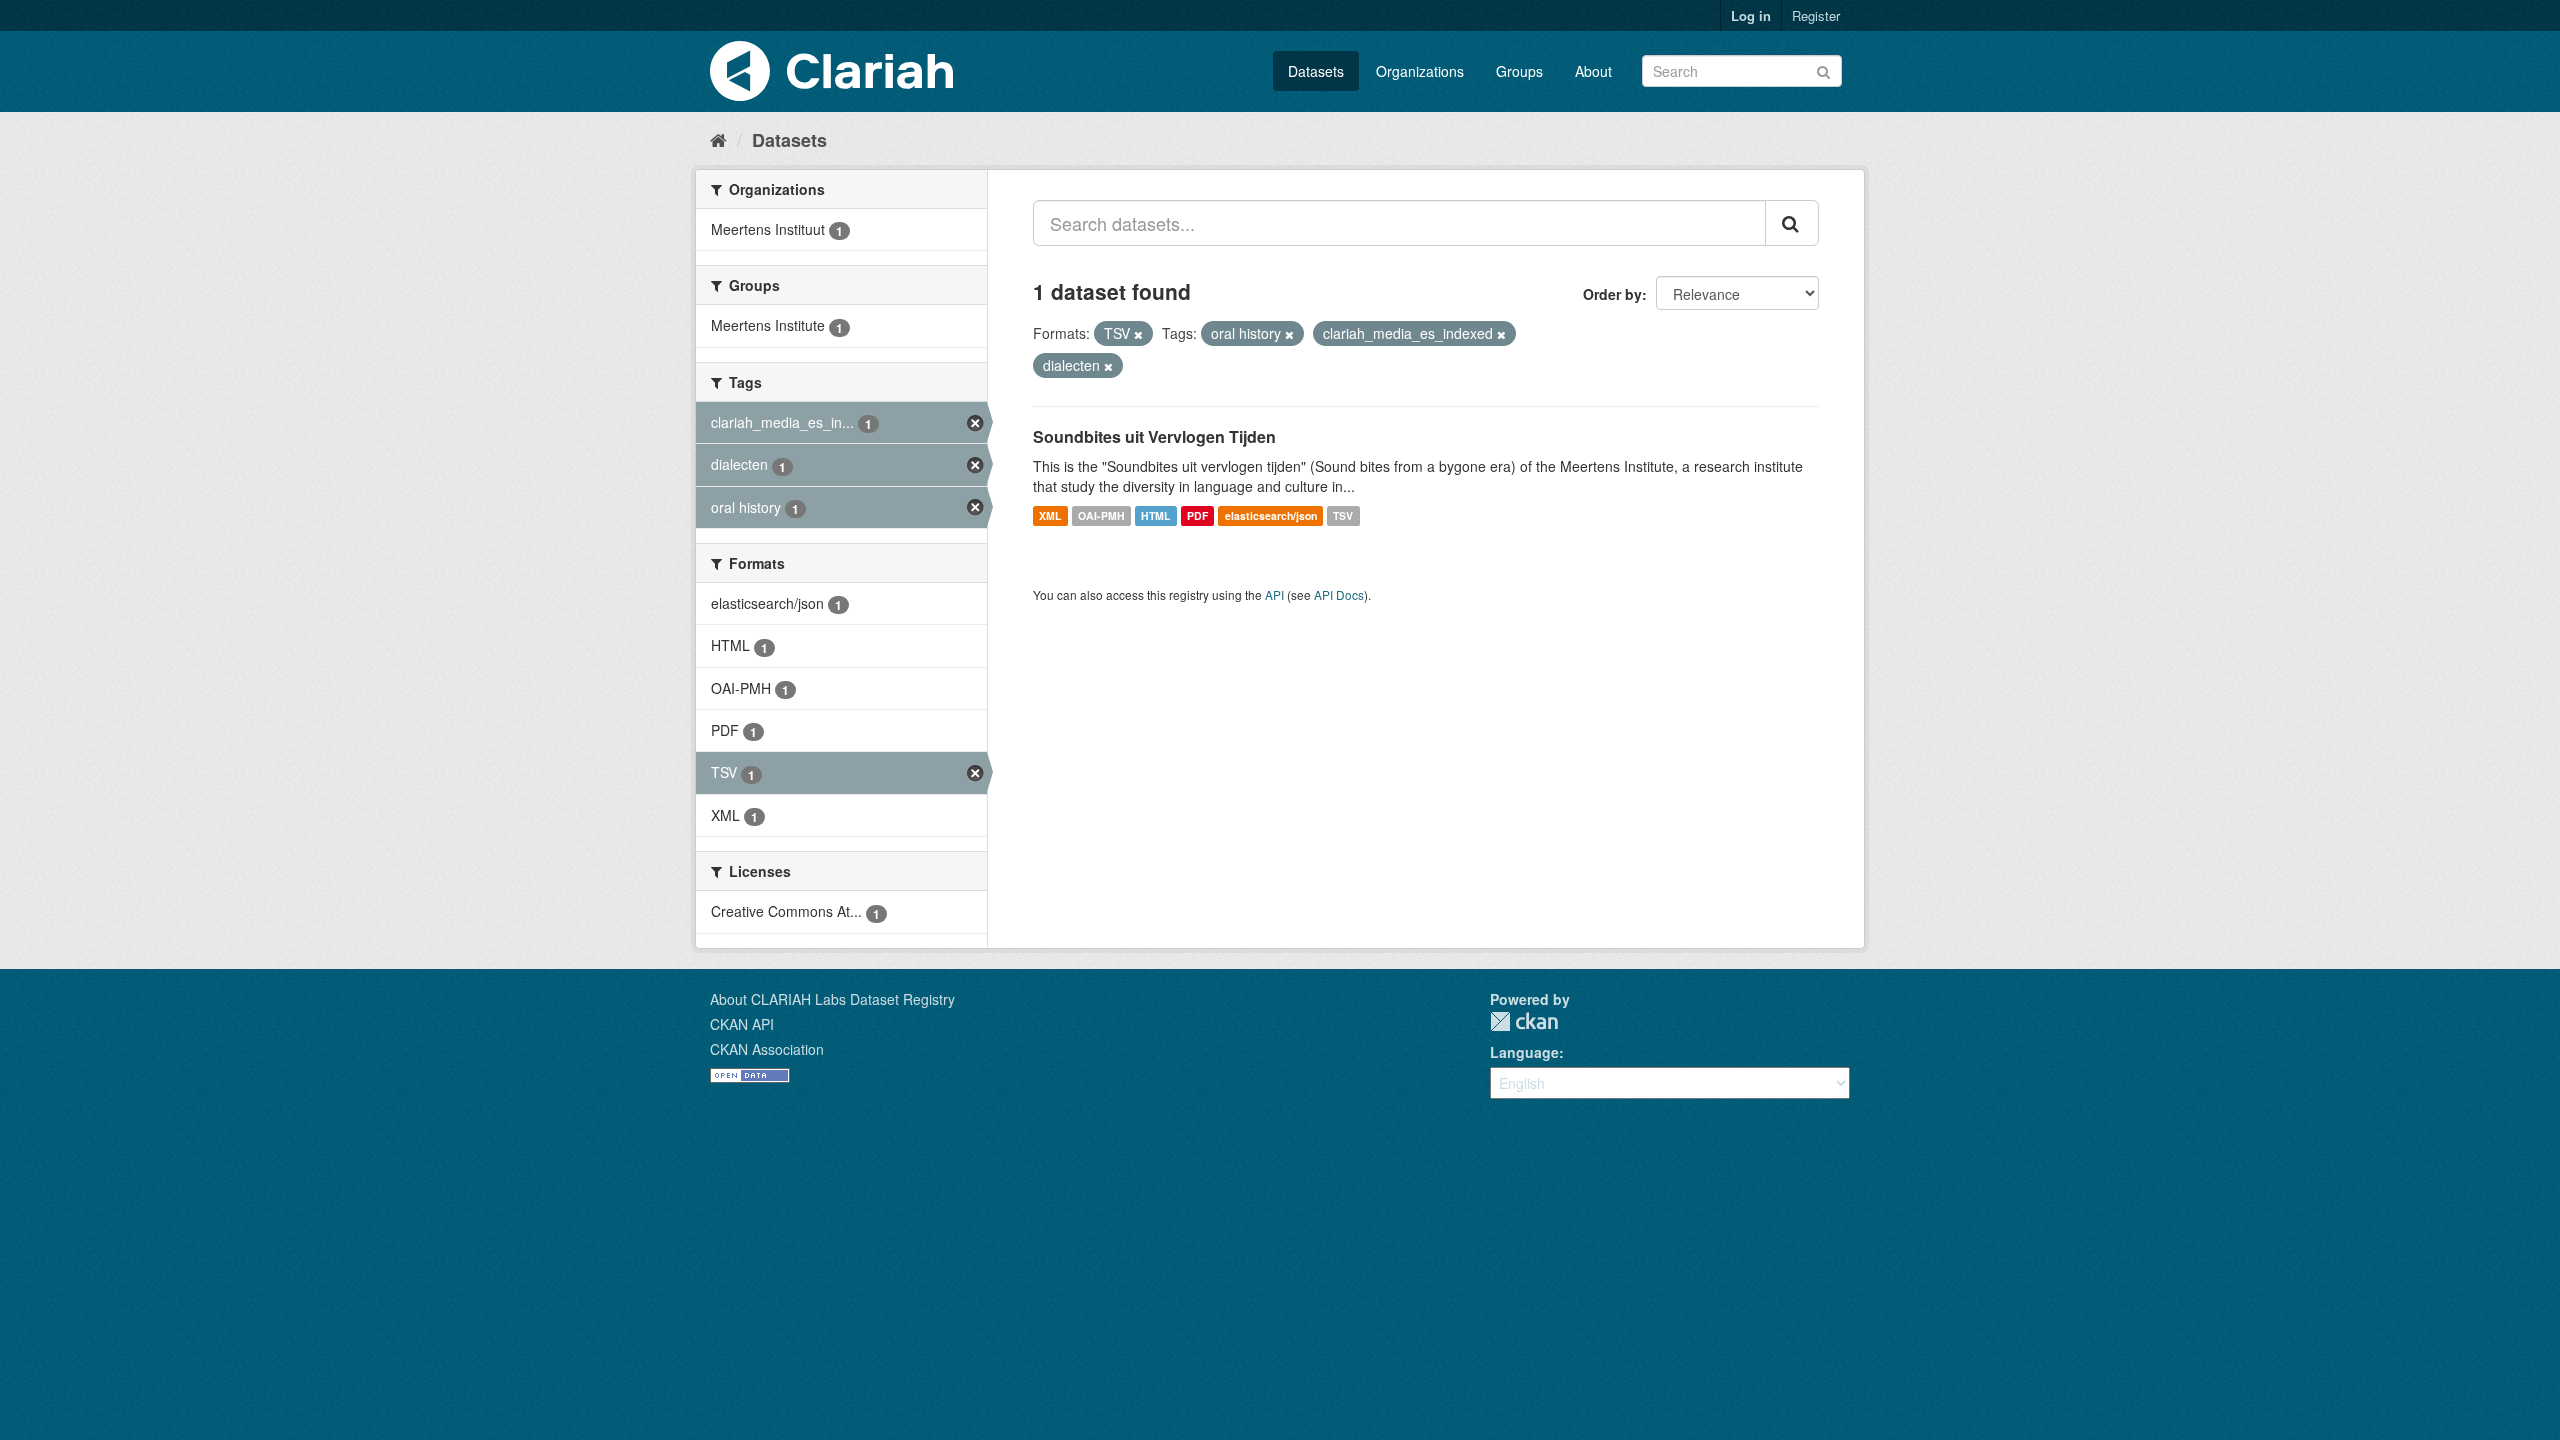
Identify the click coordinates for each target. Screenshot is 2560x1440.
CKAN (1524, 1021)
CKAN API (742, 1024)
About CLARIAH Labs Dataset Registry (832, 999)
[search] (1792, 223)
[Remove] (1138, 334)
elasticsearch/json (1271, 515)
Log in (1751, 15)
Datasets (1316, 71)
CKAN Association (767, 1049)
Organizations (1420, 71)
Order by (1612, 294)
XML (1050, 515)
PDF (1197, 515)
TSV (1343, 515)
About (1593, 71)
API (1274, 594)
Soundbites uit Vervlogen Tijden (1154, 436)
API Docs (1339, 594)
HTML (1155, 515)
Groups (1519, 71)
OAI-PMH (1101, 515)
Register (1816, 15)
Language (1524, 1052)
